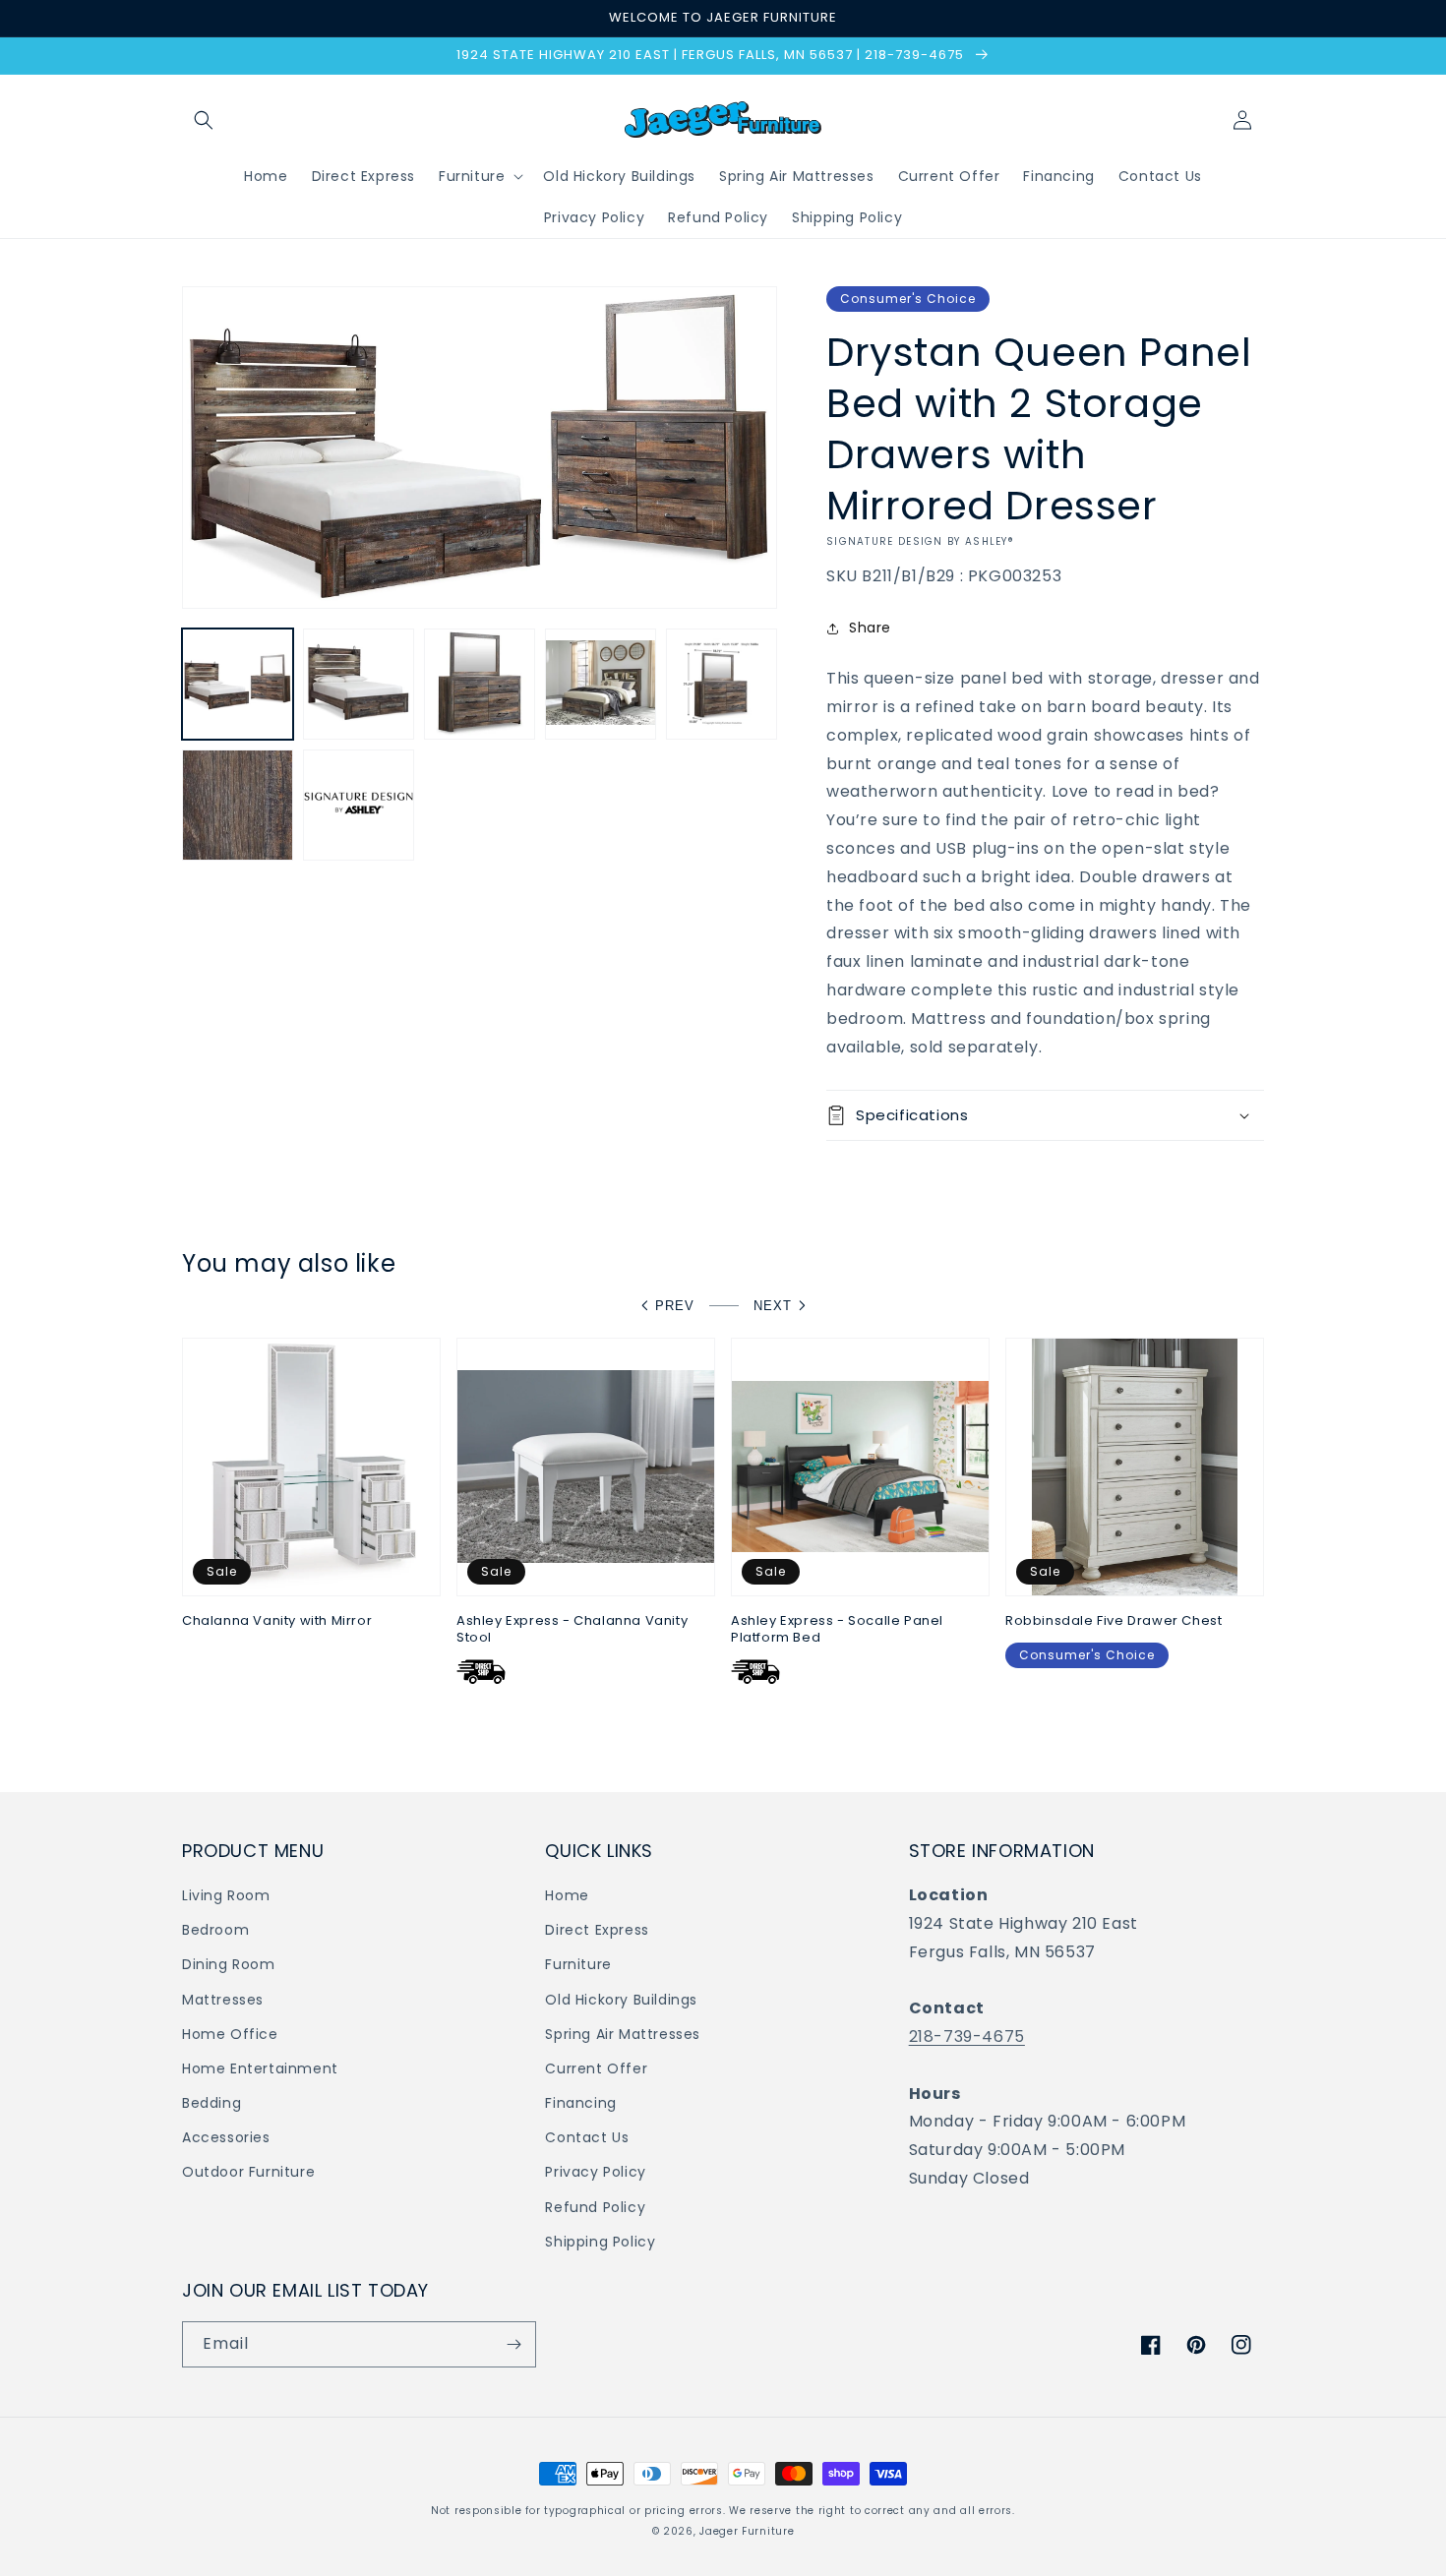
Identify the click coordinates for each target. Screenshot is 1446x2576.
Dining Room (229, 1964)
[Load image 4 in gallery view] (601, 684)
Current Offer (596, 2068)
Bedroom (215, 1930)
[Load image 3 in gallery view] (480, 684)
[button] (204, 120)
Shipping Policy (600, 2242)
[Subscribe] (513, 2344)
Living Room (226, 1895)
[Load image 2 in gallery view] (359, 684)
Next (773, 1306)
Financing (580, 2103)
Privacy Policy (595, 2172)
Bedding (211, 2103)
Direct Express (597, 1930)
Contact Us (587, 2137)
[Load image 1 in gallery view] (238, 684)
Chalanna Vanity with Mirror (277, 1621)
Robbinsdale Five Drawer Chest (1114, 1621)
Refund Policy (595, 2207)
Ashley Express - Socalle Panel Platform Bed (837, 1630)
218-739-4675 (967, 2037)
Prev (675, 1306)
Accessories (226, 2137)
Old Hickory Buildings (621, 2000)
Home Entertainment (260, 2068)
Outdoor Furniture (248, 2172)
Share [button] (870, 628)
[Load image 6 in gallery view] (238, 805)
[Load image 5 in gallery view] (722, 684)
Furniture (578, 1964)
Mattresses (223, 2000)
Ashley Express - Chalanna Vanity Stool (572, 1630)
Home (567, 1895)
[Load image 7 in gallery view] (359, 805)
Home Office (230, 2034)
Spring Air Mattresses (623, 2034)
